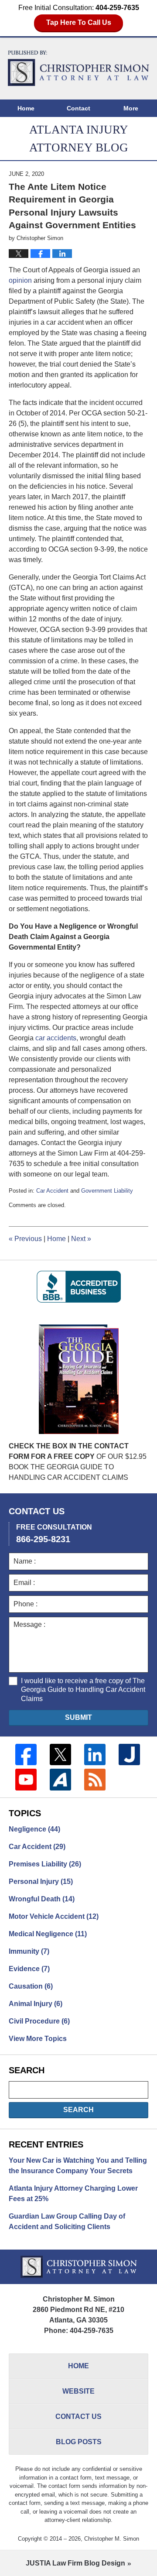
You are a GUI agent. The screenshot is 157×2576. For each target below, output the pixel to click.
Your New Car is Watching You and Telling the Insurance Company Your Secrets (78, 2166)
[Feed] (95, 1779)
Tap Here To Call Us (79, 22)
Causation (31, 1986)
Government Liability (107, 1191)
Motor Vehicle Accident (54, 1916)
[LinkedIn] (95, 1754)
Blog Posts (79, 2442)
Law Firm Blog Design (75, 2563)
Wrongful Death (42, 1899)
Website (78, 2391)
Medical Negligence (48, 1934)
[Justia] (129, 1754)
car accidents (56, 1038)
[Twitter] (60, 1754)
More (131, 108)
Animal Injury (36, 2004)
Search (78, 2110)
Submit (78, 1717)
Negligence (34, 1829)
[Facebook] (26, 1754)
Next (81, 1239)
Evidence (29, 1969)
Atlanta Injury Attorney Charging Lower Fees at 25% (73, 2194)
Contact (78, 108)
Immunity (29, 1951)
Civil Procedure (39, 2021)
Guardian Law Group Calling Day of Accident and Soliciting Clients (67, 2221)
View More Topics (38, 2039)
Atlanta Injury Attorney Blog (78, 68)
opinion (20, 280)
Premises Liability (45, 1864)
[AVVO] (60, 1779)
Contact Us (78, 2417)
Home (26, 108)
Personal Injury (41, 1881)
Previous (25, 1239)
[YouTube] (26, 1779)
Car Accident (52, 1191)
